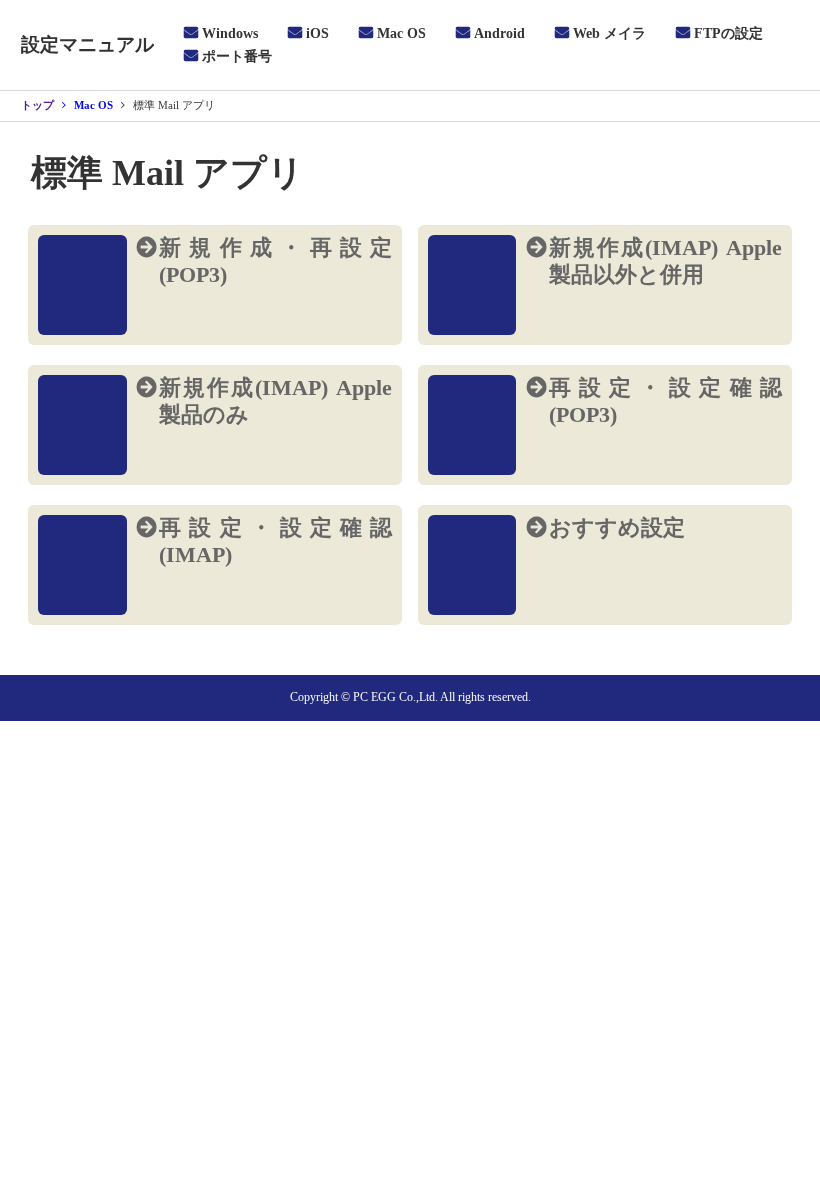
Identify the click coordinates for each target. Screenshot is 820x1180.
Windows (230, 33)
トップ (37, 105)
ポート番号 (237, 56)
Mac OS (401, 33)
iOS (317, 33)
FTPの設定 (728, 33)
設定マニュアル (87, 44)
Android (499, 33)
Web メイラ (609, 33)
